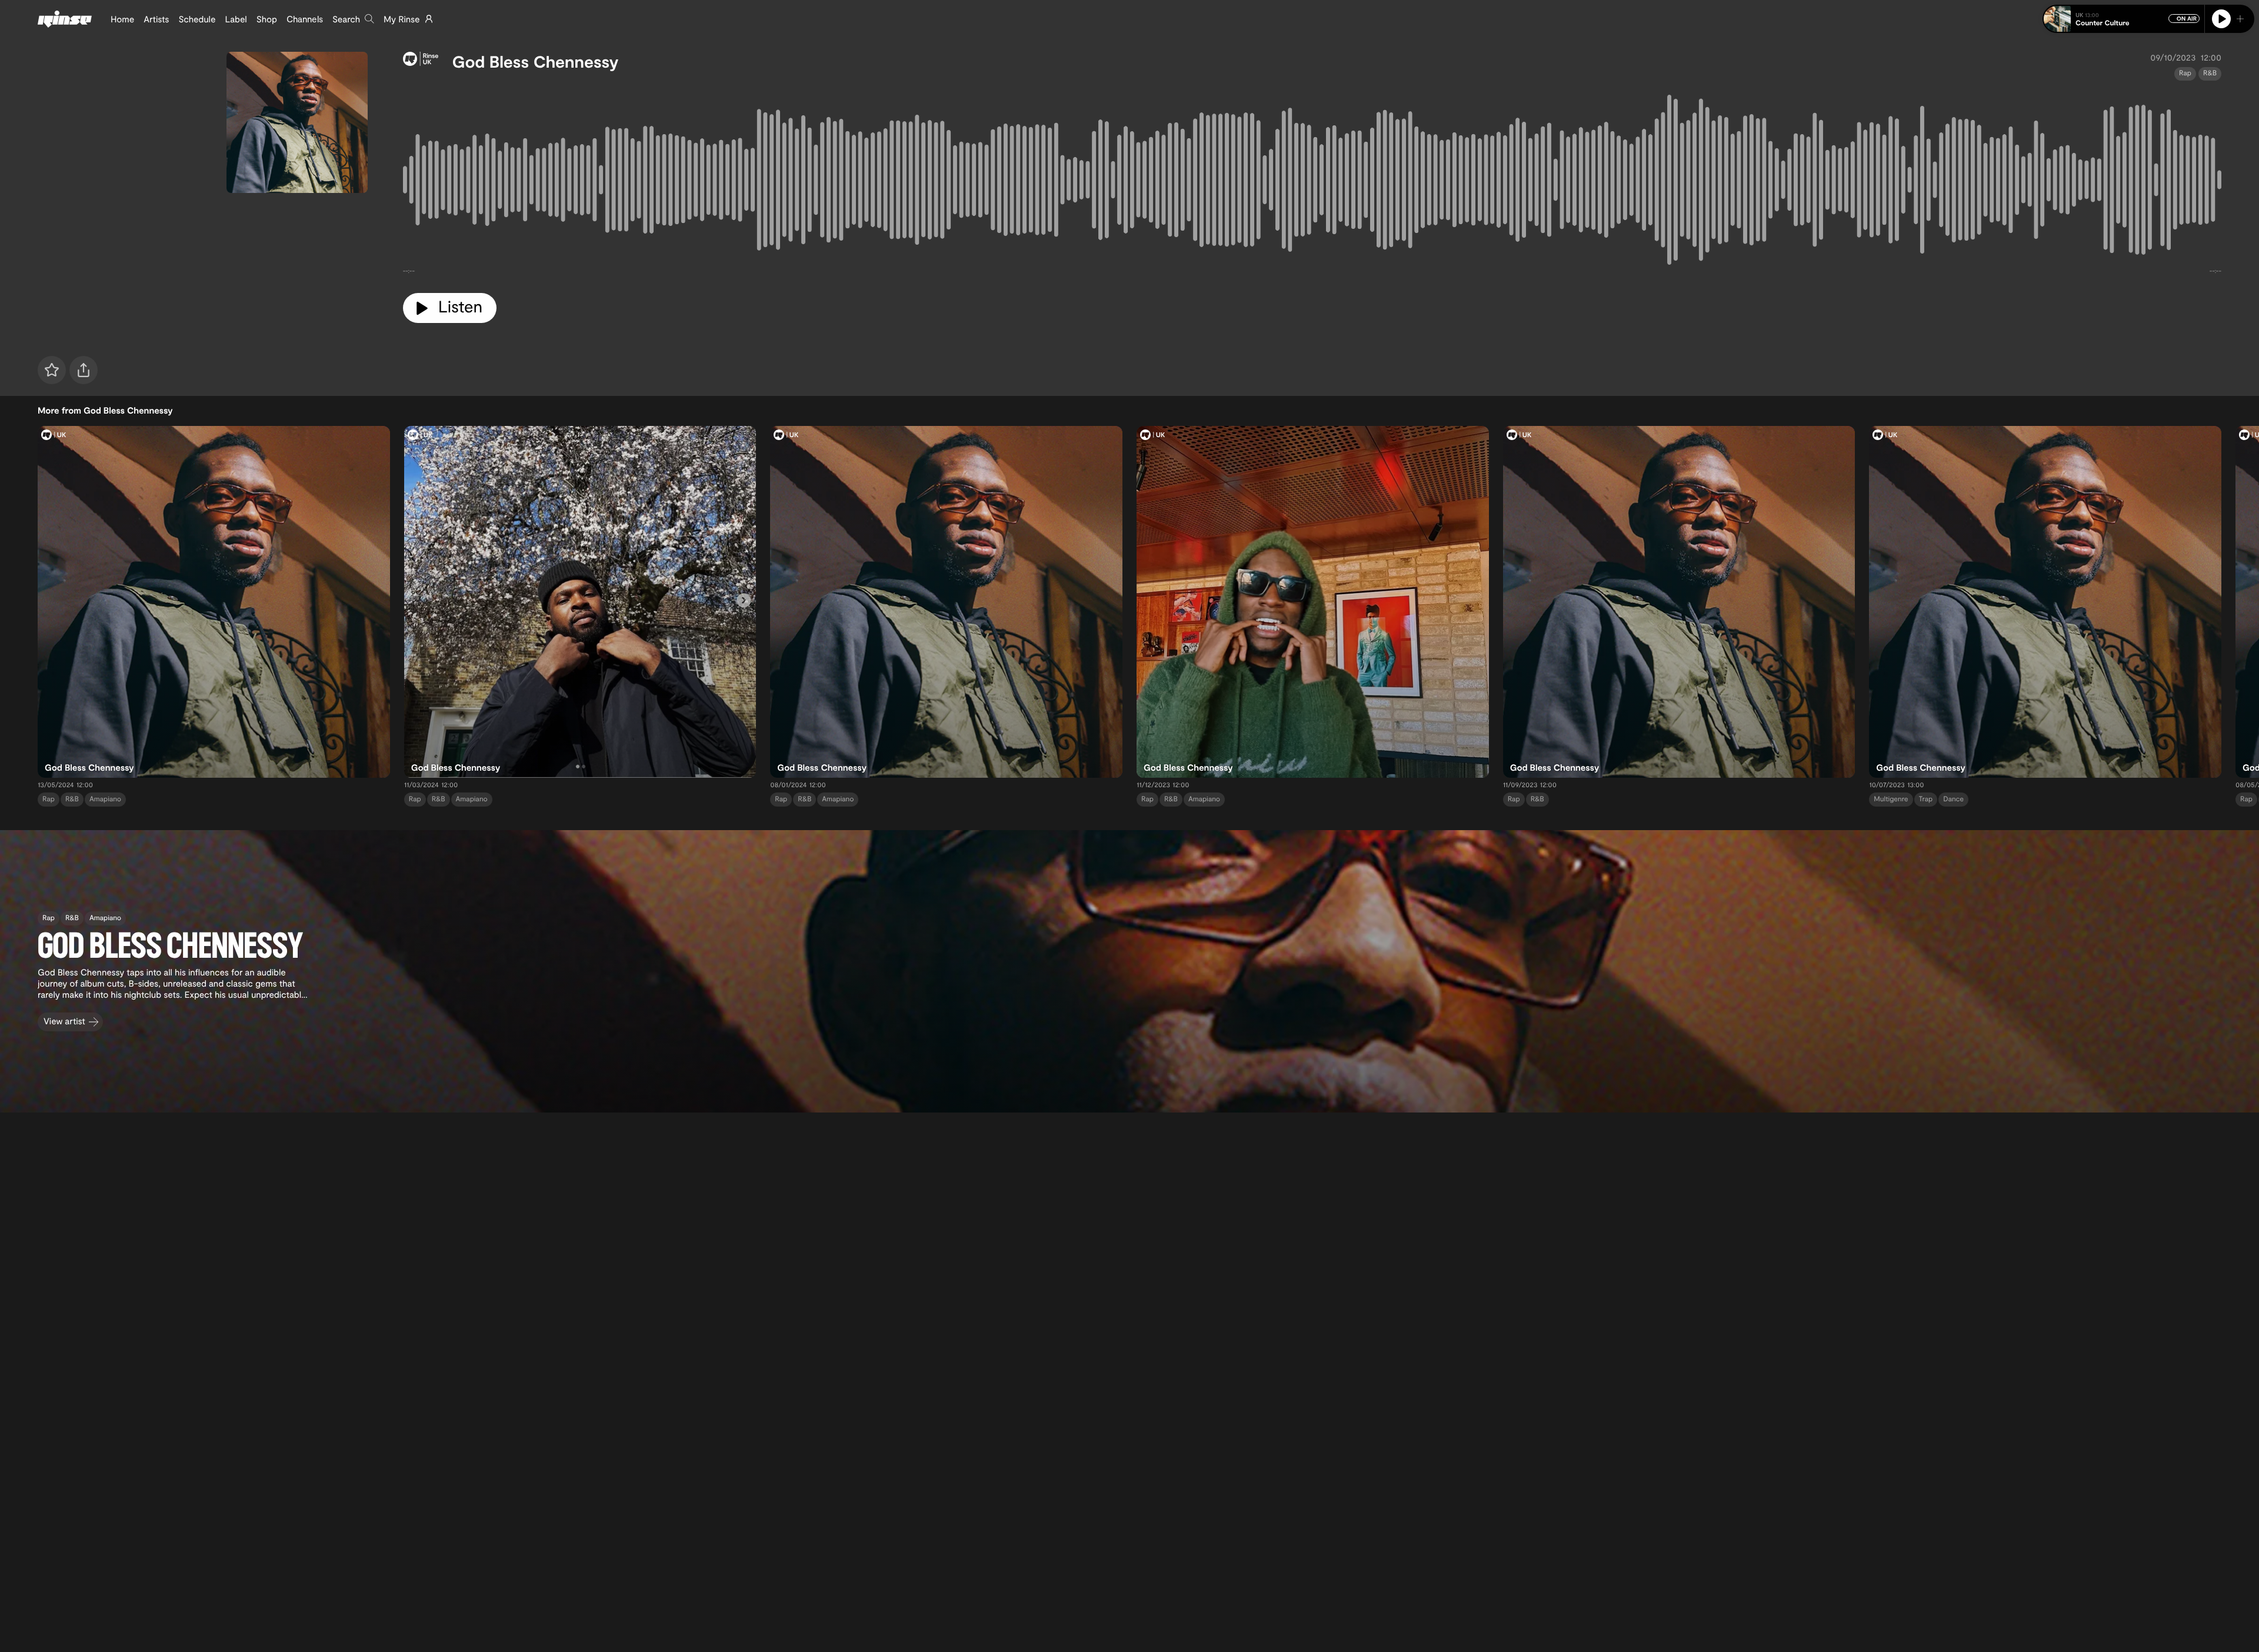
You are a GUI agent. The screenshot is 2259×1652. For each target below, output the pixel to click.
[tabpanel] (1312, 182)
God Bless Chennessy (536, 61)
